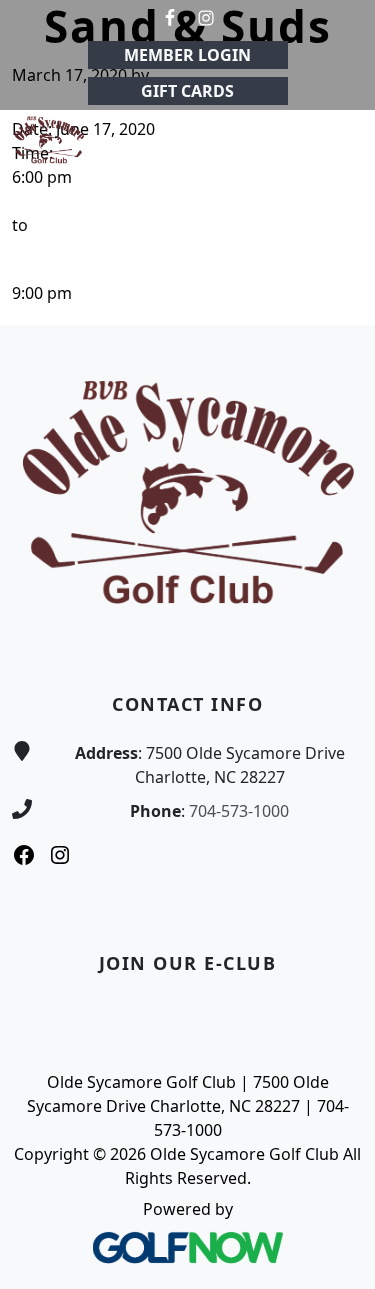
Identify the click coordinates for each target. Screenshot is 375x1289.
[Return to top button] (336, 287)
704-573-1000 (239, 811)
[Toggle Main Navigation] (335, 140)
